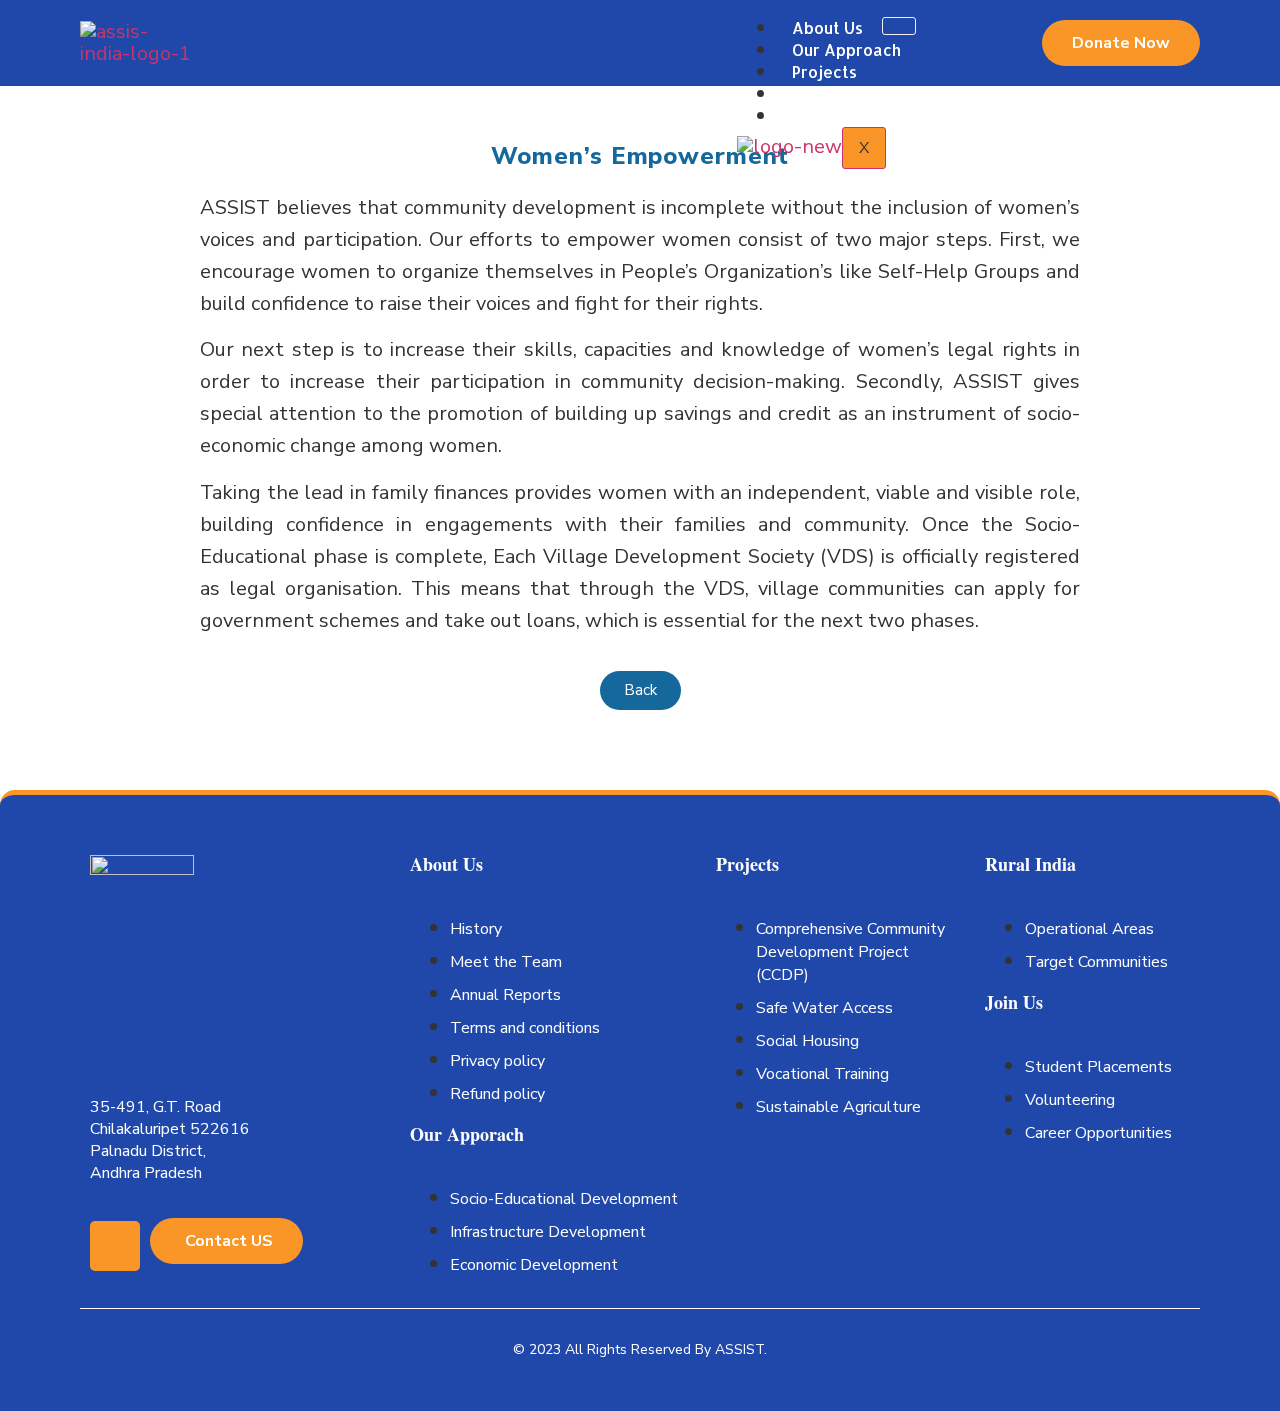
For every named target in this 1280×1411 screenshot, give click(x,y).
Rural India (833, 93)
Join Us (819, 115)
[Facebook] (115, 1246)
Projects (824, 71)
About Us (827, 27)
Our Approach (846, 49)
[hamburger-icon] (899, 26)
